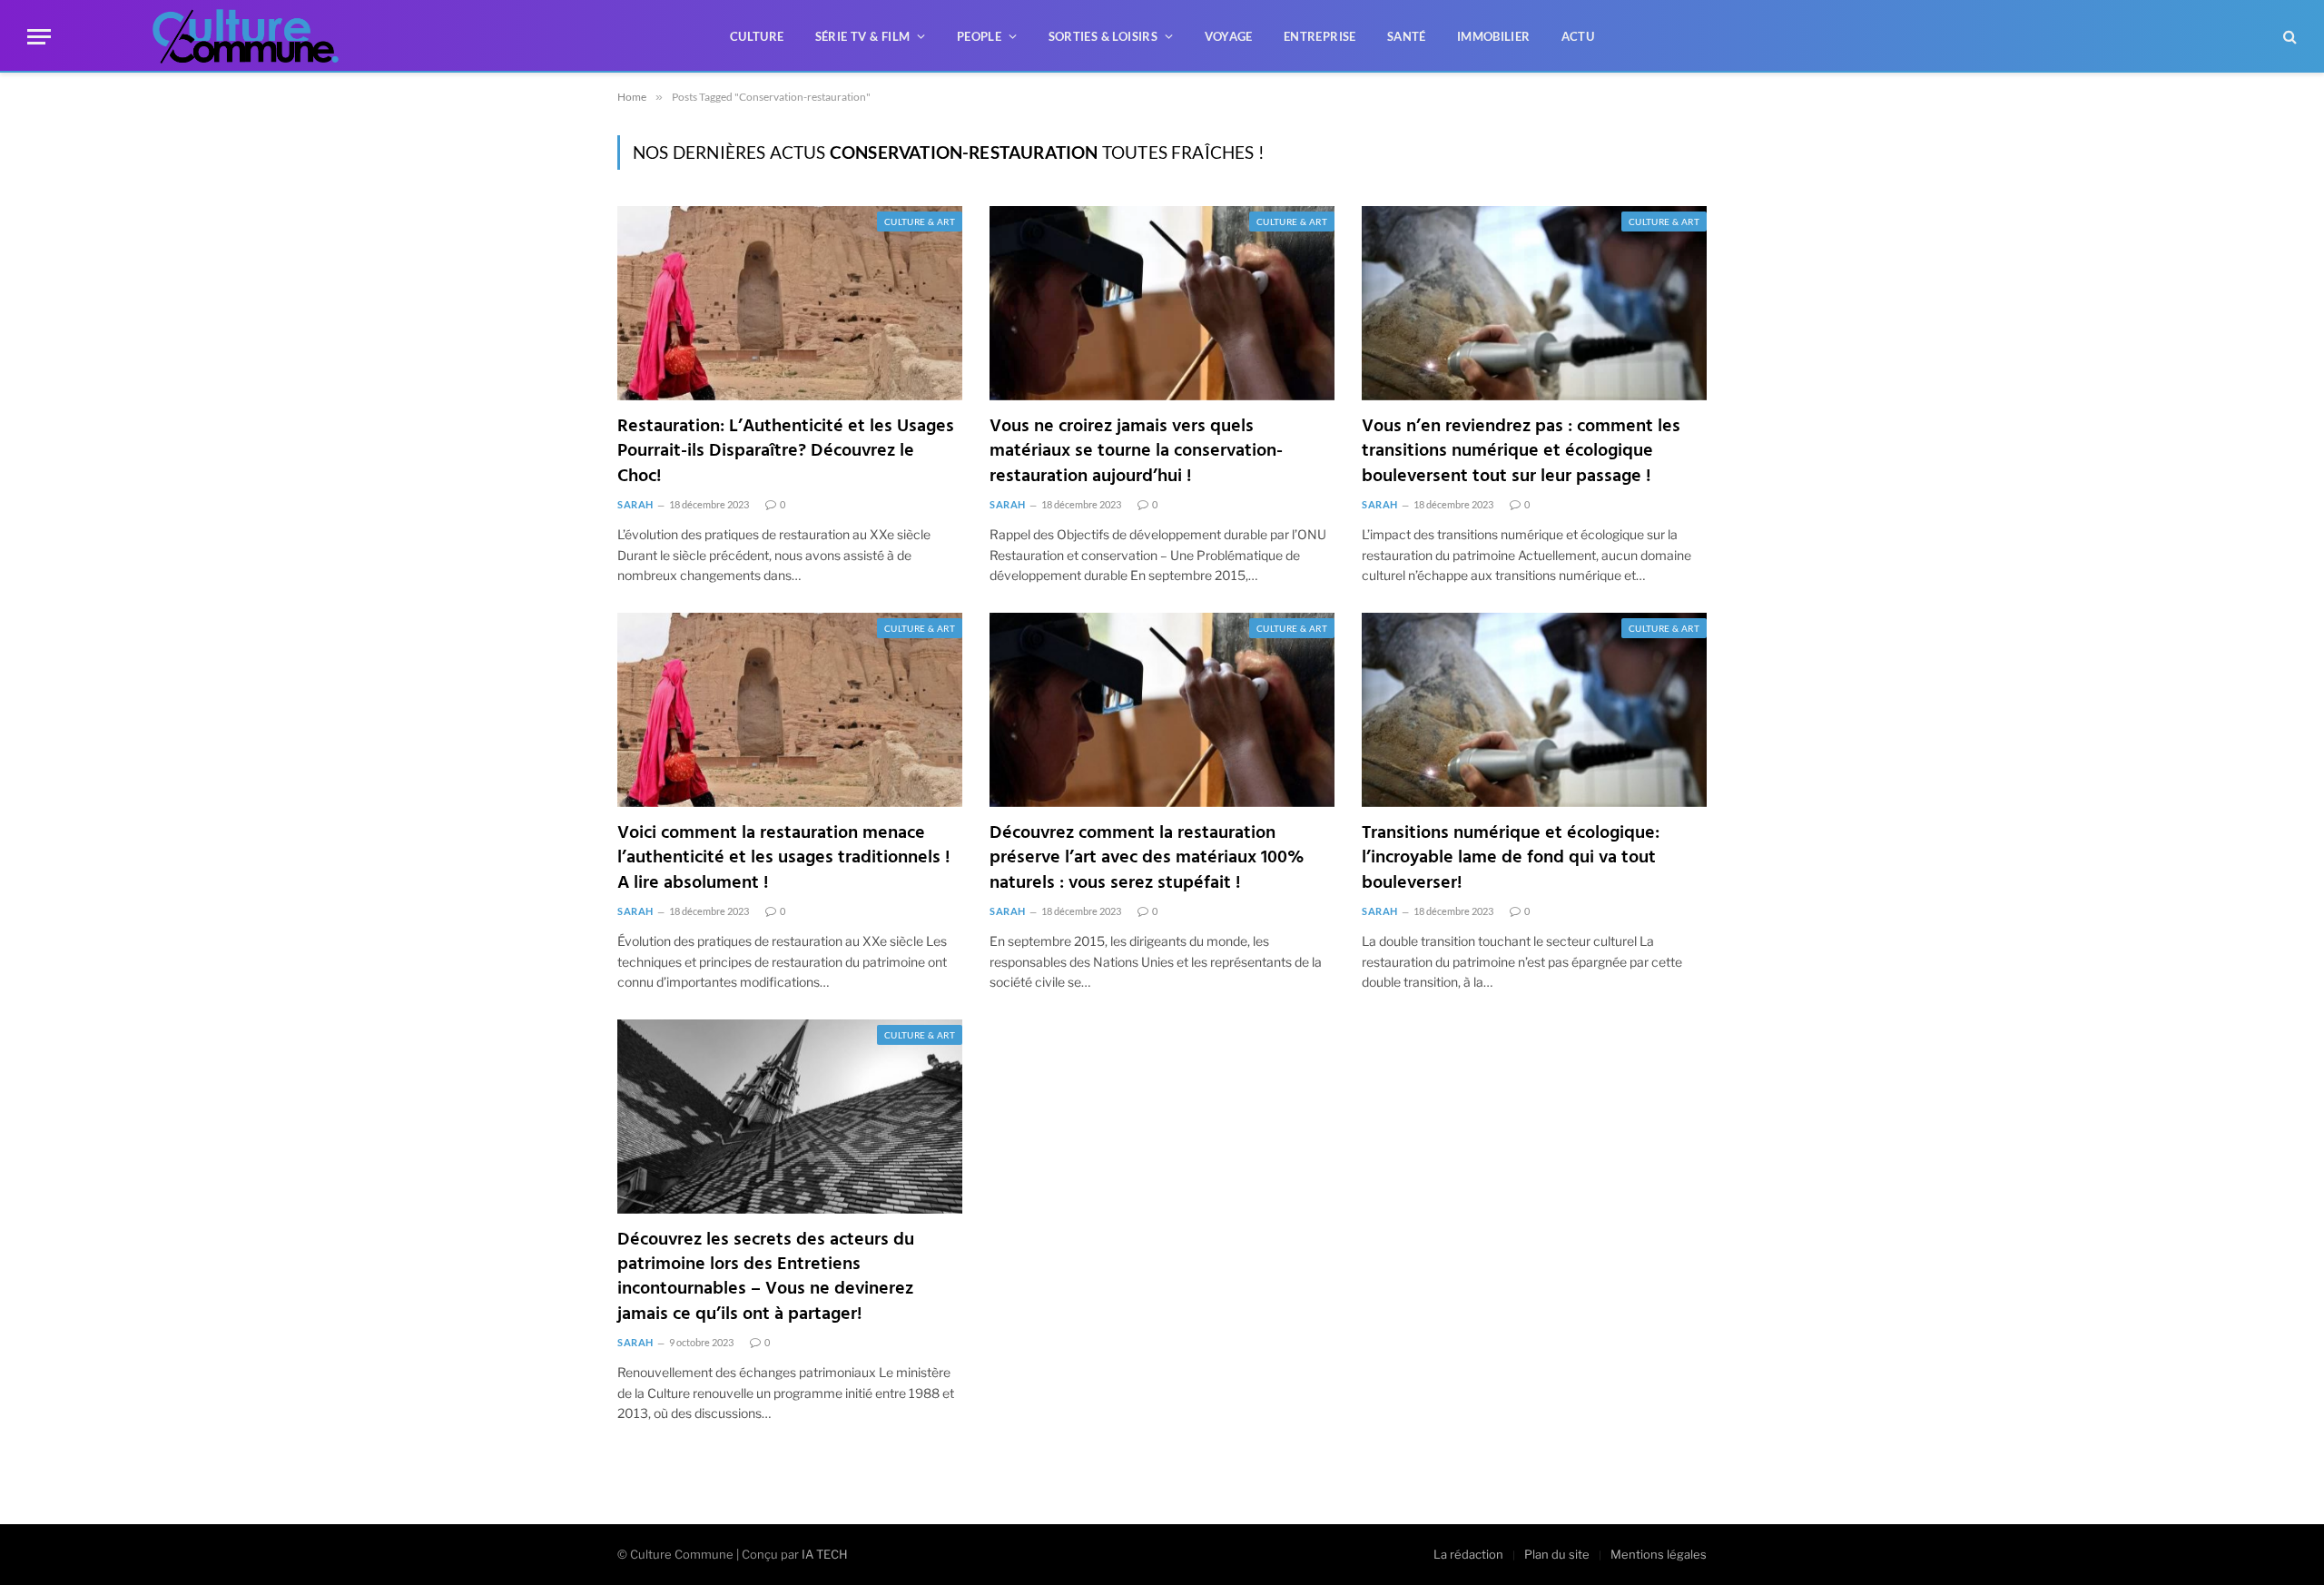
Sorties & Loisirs (1103, 36)
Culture (757, 36)
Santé (1407, 36)
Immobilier (1494, 36)
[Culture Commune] (246, 36)
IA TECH (825, 1554)
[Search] (2288, 37)
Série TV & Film (863, 36)
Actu (1578, 36)
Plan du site (1557, 1554)
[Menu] (39, 37)
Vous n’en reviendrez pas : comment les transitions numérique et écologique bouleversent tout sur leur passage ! (1521, 452)
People (979, 36)
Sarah (635, 504)
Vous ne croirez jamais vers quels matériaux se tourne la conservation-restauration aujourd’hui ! (1136, 452)
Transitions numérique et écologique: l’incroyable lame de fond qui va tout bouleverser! (1511, 859)
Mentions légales (1659, 1554)
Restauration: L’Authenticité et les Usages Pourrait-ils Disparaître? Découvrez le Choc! (786, 452)
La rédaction (1468, 1554)
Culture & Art (920, 222)
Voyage (1229, 36)
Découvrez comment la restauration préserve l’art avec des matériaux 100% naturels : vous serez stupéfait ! (1147, 859)
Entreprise (1320, 36)
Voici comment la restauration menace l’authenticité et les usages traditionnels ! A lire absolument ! (784, 859)
